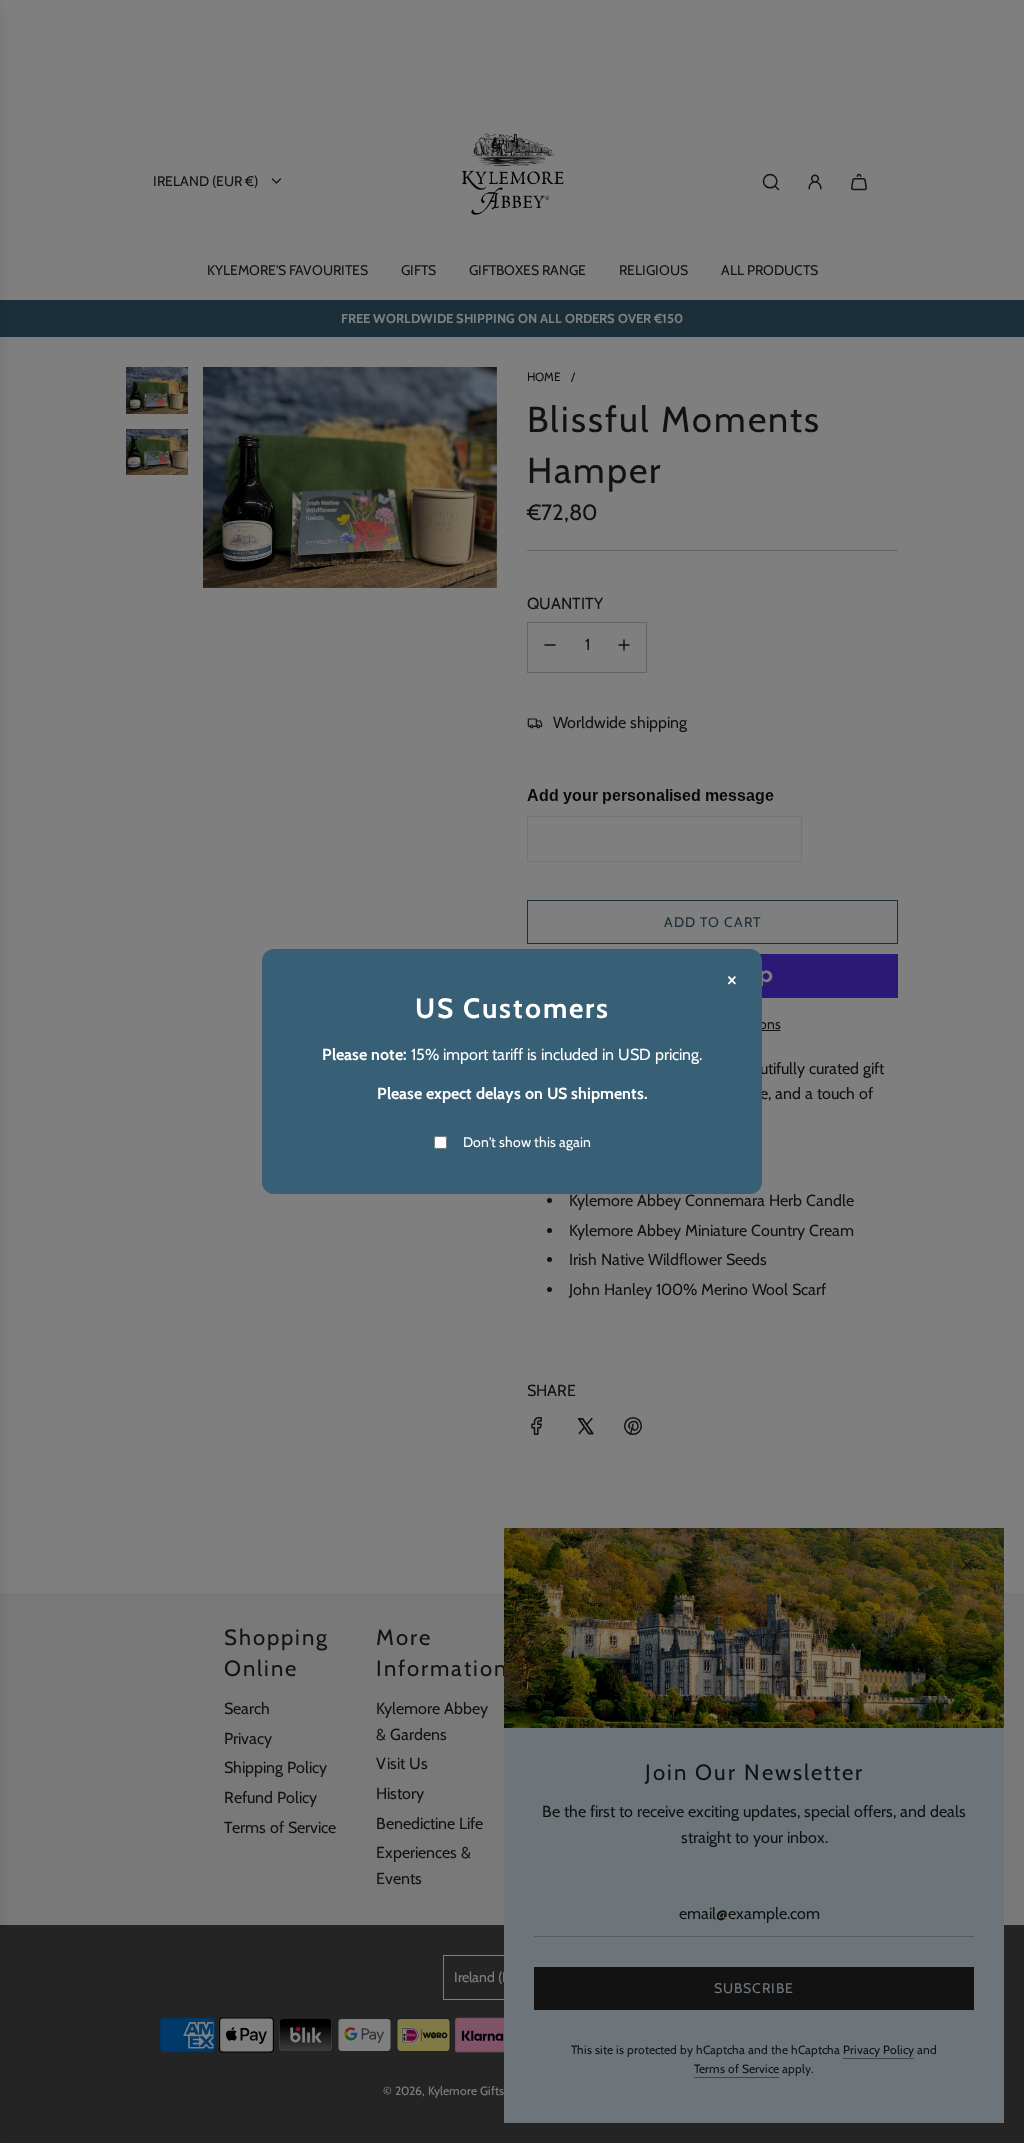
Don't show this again (527, 1142)
